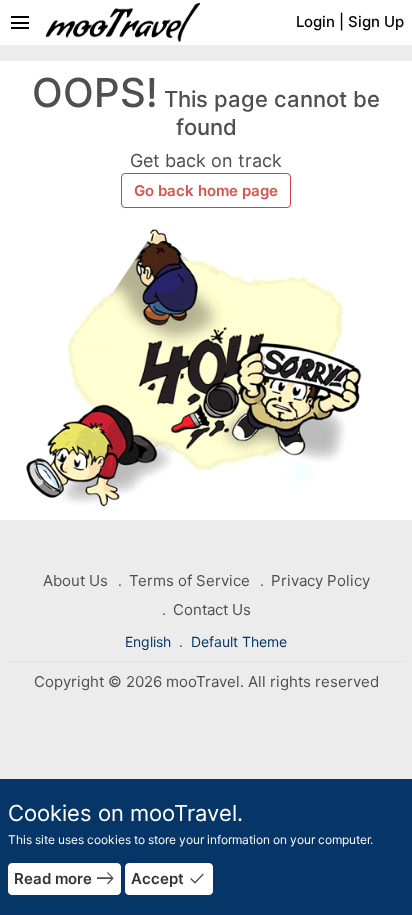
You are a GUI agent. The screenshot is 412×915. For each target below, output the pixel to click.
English (150, 641)
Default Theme (239, 641)
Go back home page (206, 190)
